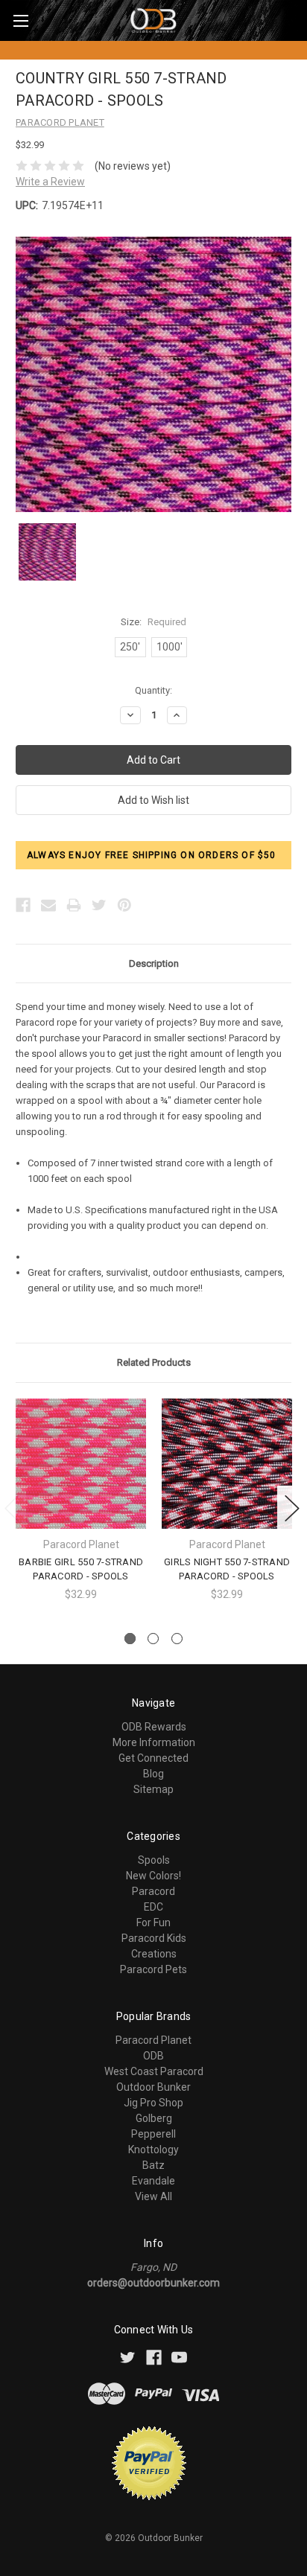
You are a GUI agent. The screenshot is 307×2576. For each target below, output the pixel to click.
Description (154, 963)
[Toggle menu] (20, 20)
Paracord (153, 1891)
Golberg (154, 2118)
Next (292, 1508)
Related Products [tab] (154, 1362)
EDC (153, 1907)
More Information (154, 1742)
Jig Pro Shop (153, 2103)
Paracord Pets (153, 1969)
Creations (154, 1954)
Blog (153, 1774)
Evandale (153, 2181)
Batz (153, 2165)
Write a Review (50, 182)
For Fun (153, 1923)
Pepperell (153, 2134)
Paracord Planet (153, 2040)
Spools (154, 1860)
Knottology (153, 2150)
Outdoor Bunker (153, 2087)
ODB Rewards (154, 1727)
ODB (153, 2056)
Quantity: (153, 690)
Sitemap (153, 1789)
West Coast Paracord (154, 2071)
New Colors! (153, 1876)
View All (153, 2196)
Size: (153, 622)
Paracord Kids (154, 1938)
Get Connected (153, 1758)
